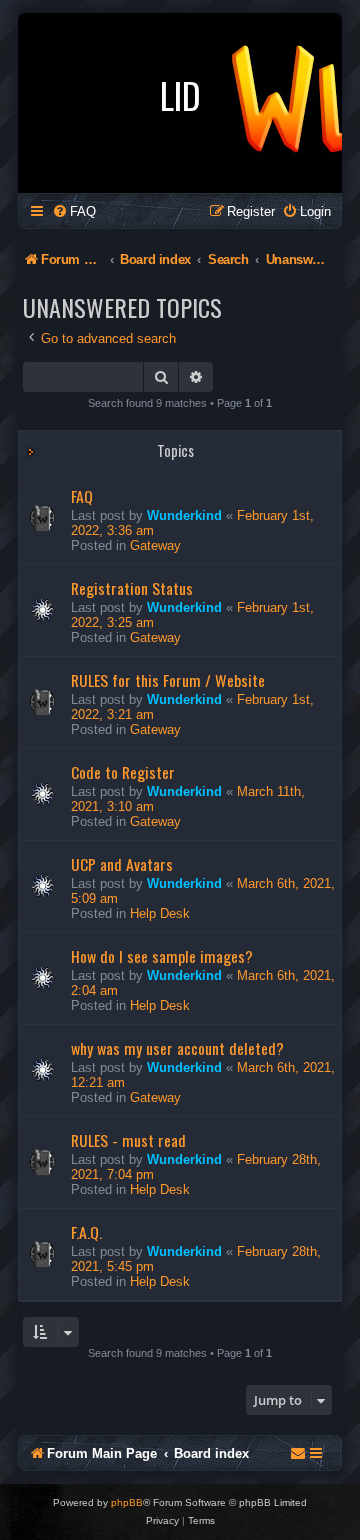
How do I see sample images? (162, 956)
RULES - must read (128, 1140)
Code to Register (123, 772)
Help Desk (160, 913)
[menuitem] (74, 211)
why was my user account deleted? (177, 1048)
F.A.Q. (86, 1232)
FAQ (82, 496)
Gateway (155, 545)
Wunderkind (184, 515)
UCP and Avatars (122, 864)
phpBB (127, 1502)
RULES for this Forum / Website (168, 680)
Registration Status (132, 588)
